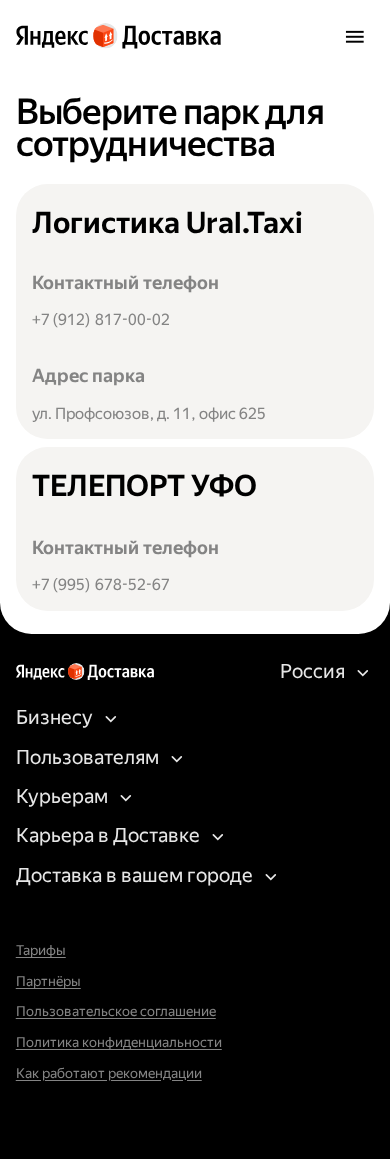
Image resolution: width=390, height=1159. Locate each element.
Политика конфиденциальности (119, 1042)
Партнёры (48, 981)
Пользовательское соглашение (116, 1011)
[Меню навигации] (354, 35)
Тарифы (41, 950)
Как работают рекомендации (109, 1073)
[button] (318, 672)
